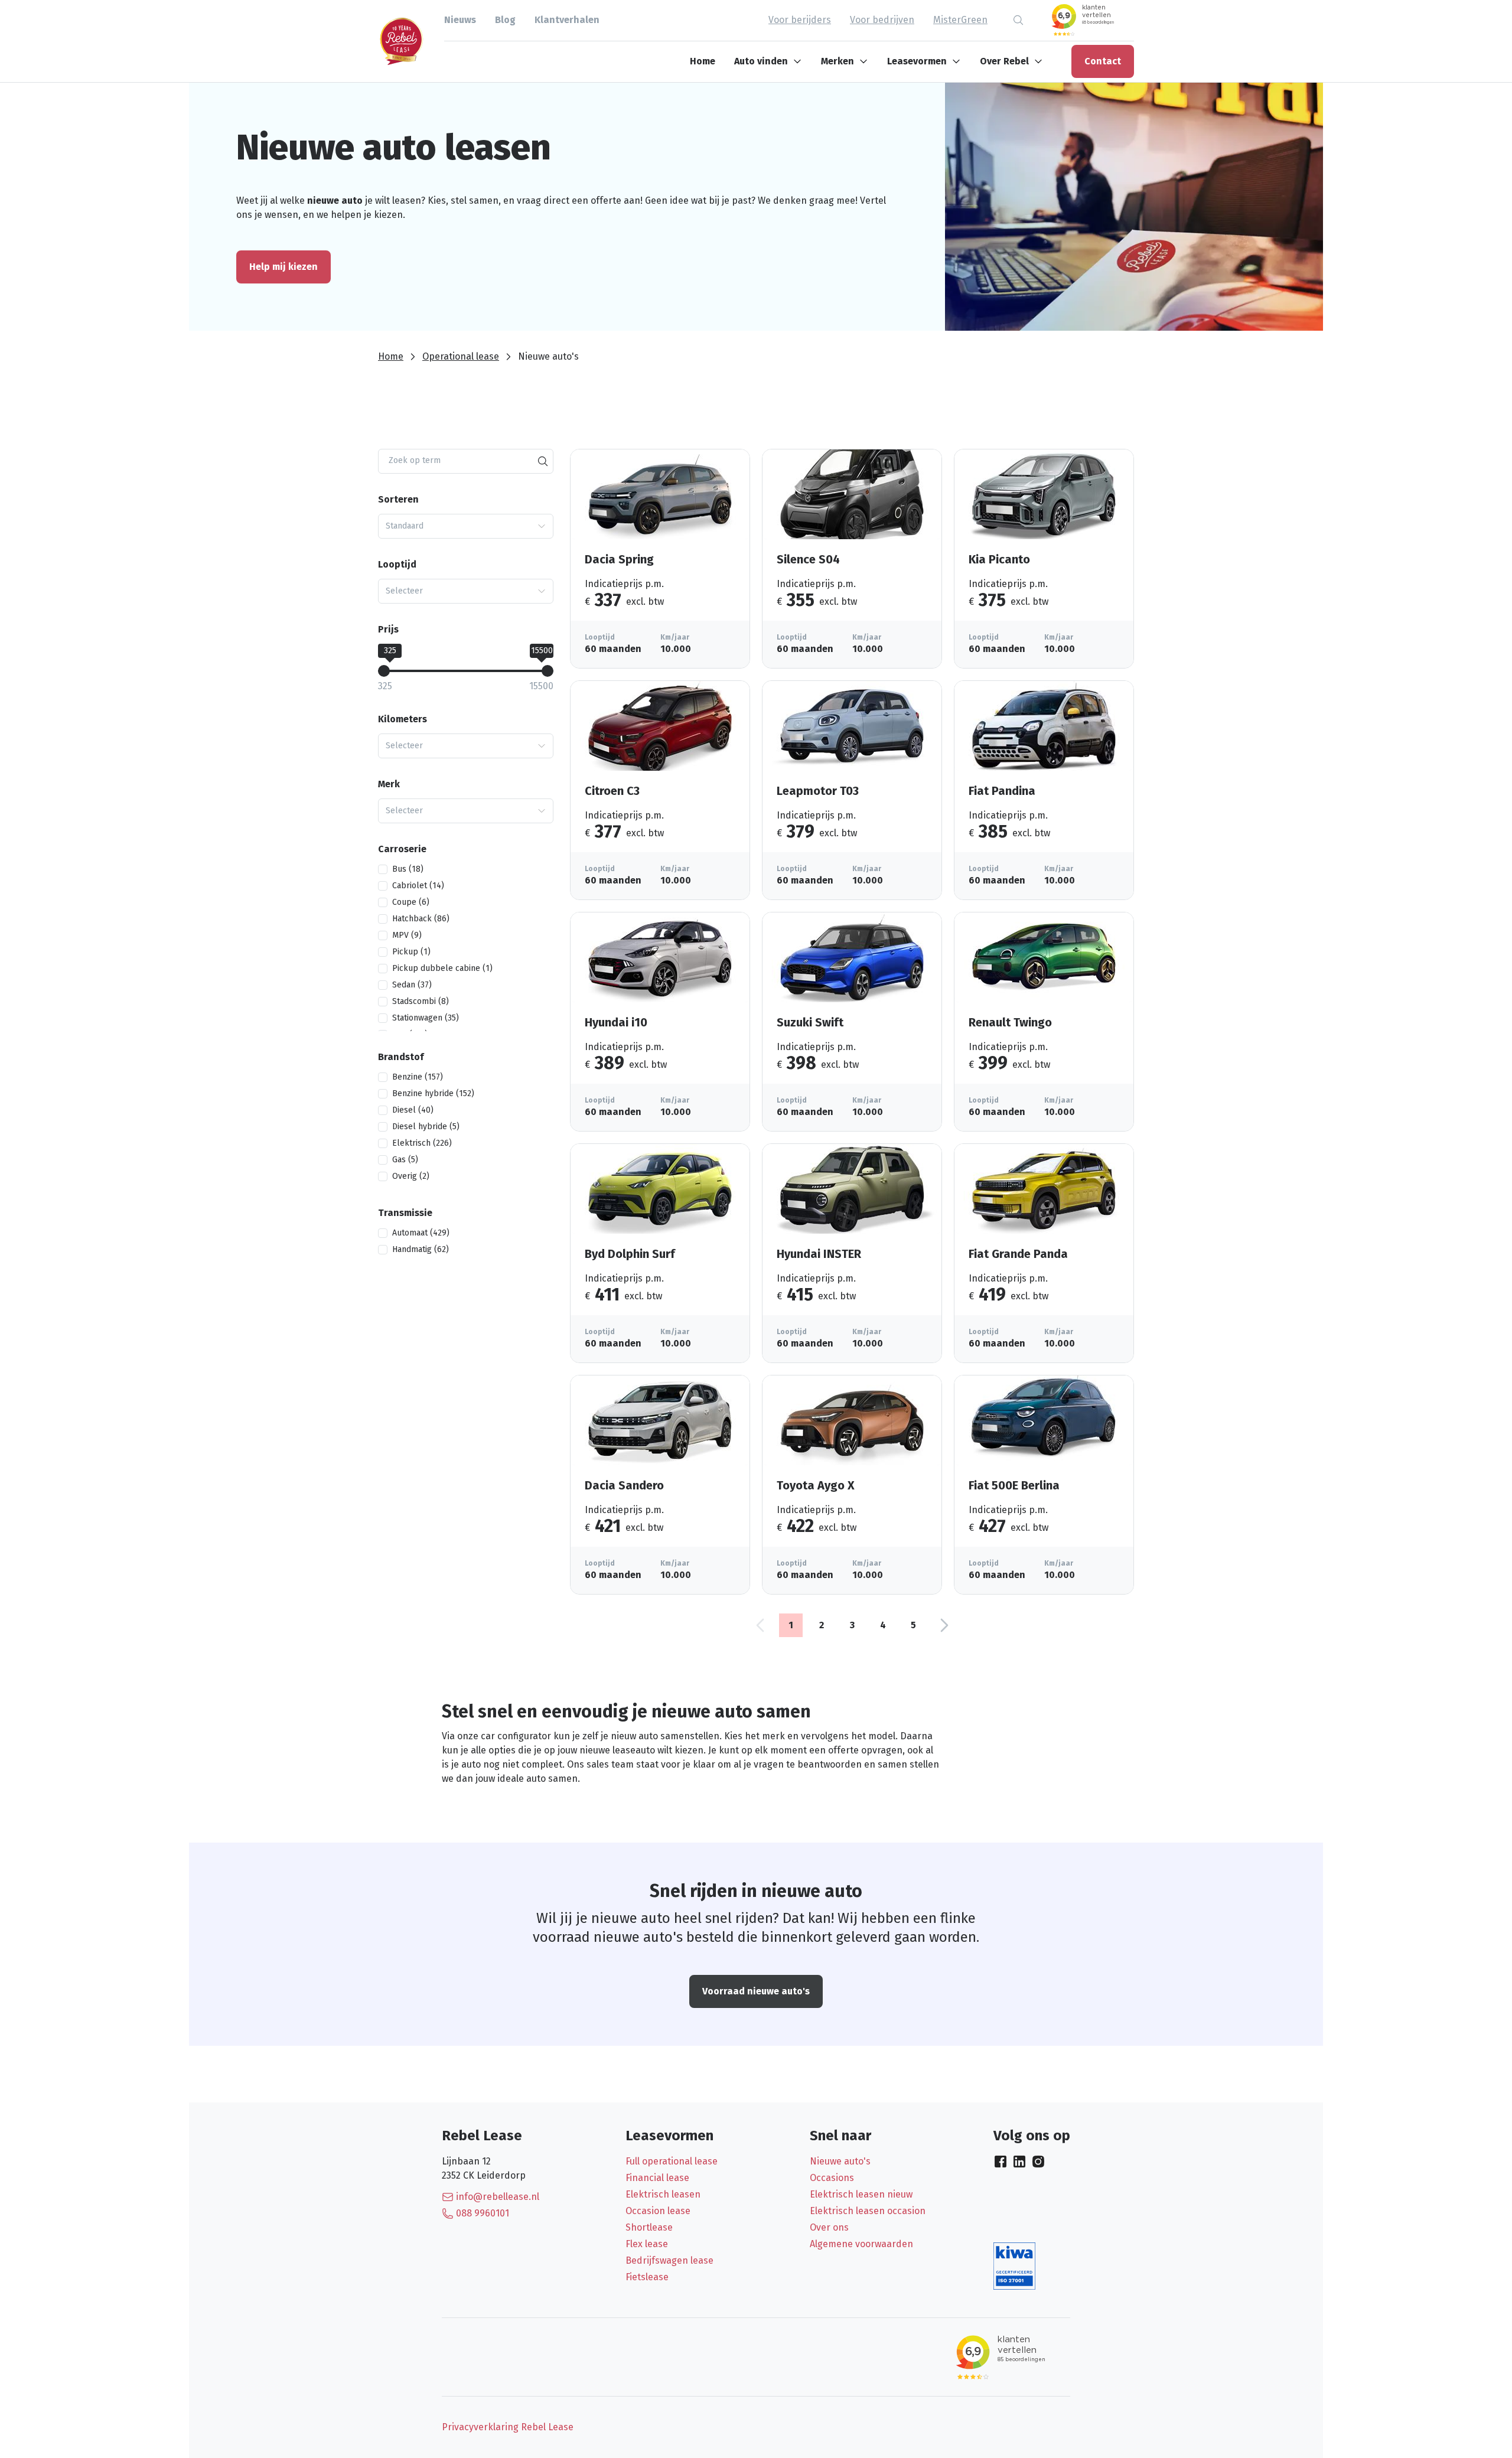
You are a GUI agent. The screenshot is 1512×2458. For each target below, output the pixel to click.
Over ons (829, 2227)
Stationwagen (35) (426, 1018)
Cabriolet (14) (418, 886)
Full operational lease (672, 2161)
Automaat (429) (421, 1233)
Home (703, 61)
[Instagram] (1038, 2162)
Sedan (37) (412, 985)
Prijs (388, 629)
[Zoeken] (543, 461)
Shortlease (649, 2227)
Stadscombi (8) (421, 1001)
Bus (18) (408, 869)
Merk (389, 784)
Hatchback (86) (421, 919)
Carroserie (402, 849)
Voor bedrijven (882, 20)
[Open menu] (800, 61)
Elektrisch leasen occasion (868, 2211)
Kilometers (403, 719)
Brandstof (401, 1057)
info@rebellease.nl (498, 2197)
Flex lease (647, 2244)
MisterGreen (960, 20)
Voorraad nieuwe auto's (756, 1991)
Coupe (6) (411, 902)
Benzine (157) (418, 1077)
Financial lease (657, 2178)
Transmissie (405, 1213)
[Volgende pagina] (944, 1625)
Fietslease (647, 2277)
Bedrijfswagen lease (669, 2260)
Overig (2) (411, 1176)
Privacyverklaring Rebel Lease (508, 2427)
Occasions (832, 2178)
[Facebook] (1001, 2162)
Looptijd (397, 564)
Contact (1103, 61)
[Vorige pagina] (760, 1625)
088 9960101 (483, 2213)
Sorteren (398, 499)
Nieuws (460, 20)
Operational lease (461, 356)
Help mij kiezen (283, 267)
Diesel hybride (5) (426, 1127)
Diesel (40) (413, 1110)
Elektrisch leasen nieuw (861, 2194)
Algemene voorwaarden (861, 2244)
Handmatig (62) (421, 1249)
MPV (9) (407, 935)
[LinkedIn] (1019, 2162)
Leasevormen (917, 61)
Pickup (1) (411, 952)
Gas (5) (405, 1160)
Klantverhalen (567, 20)
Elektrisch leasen (663, 2194)
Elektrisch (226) (422, 1143)
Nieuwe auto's (840, 2161)
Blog (505, 20)
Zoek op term (415, 460)
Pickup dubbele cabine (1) (442, 968)
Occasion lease (658, 2211)
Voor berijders (800, 20)
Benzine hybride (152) (433, 1093)
